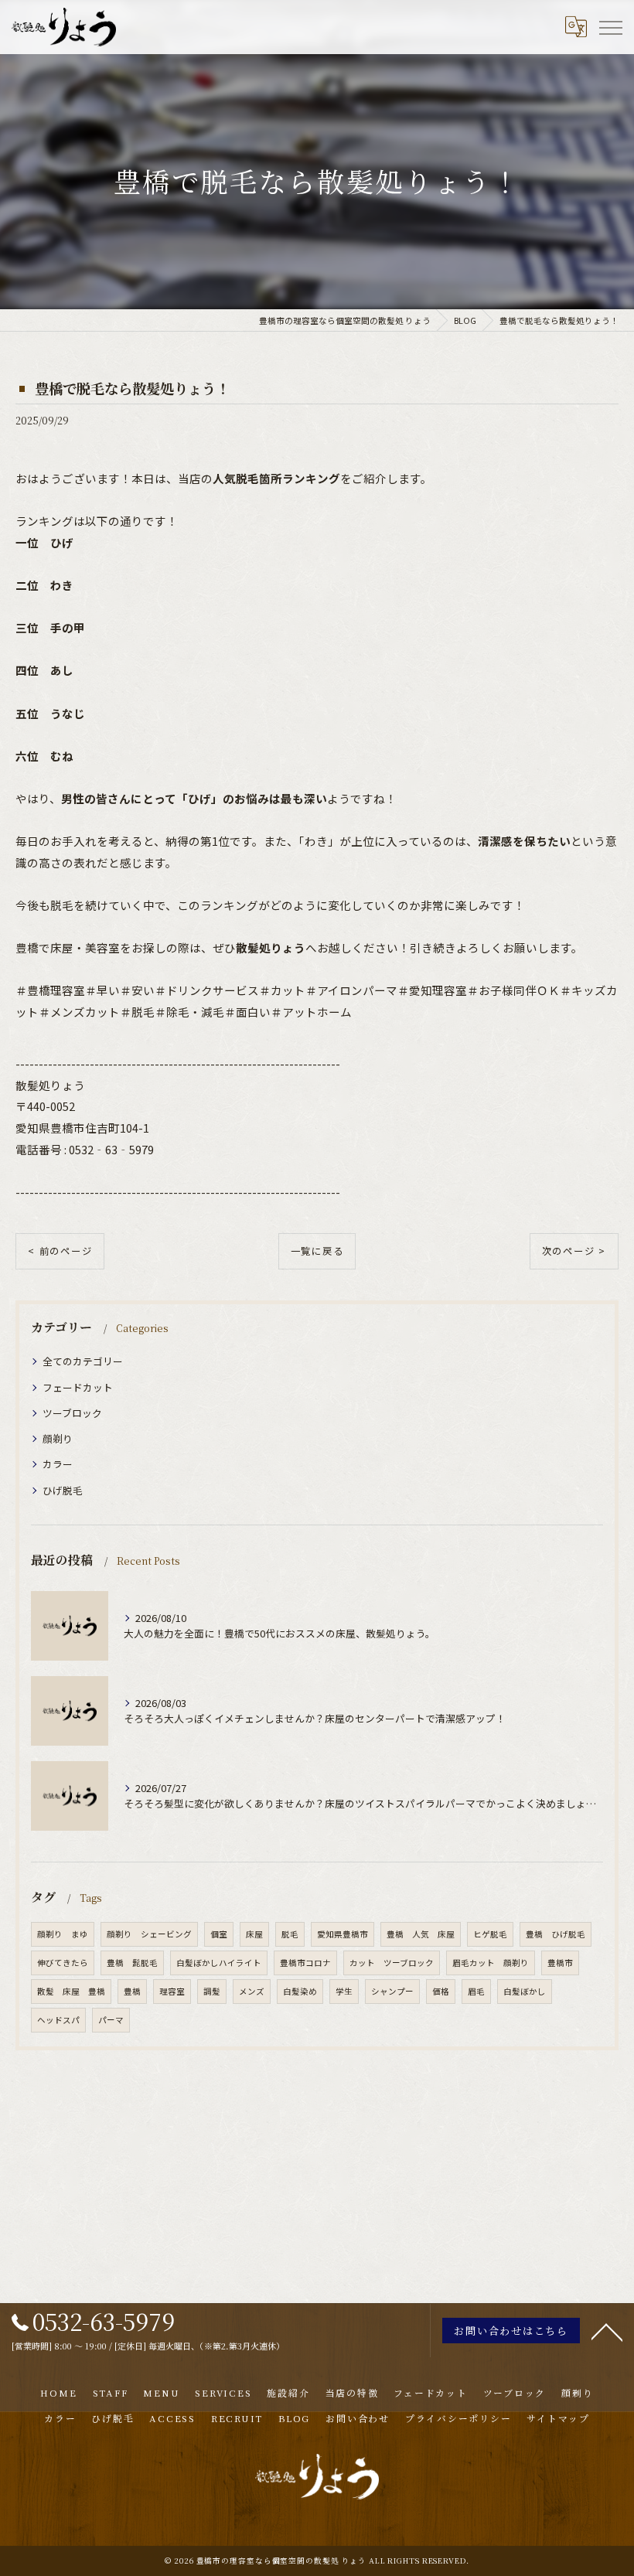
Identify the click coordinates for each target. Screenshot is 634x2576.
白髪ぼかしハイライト (219, 1963)
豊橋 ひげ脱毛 (556, 1934)
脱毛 (290, 1934)
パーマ (111, 2020)
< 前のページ (60, 1251)
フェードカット (78, 1387)
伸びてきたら (63, 1963)
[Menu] (610, 27)
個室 (219, 1934)
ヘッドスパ (58, 2020)
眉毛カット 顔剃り (491, 1963)
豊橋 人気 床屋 (421, 1934)
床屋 (254, 1934)
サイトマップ (558, 2418)
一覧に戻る (317, 1251)
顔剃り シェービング (149, 1934)
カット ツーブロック (392, 1963)
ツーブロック (72, 1413)
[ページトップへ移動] (607, 2331)
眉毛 (476, 1991)
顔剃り (58, 1438)
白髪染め (300, 1991)
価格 (441, 1991)
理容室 (172, 1991)
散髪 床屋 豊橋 (71, 1991)
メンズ (252, 1991)
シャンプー (392, 1991)
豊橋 (132, 1991)
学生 (344, 1991)
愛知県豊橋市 (343, 1934)
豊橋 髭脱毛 (132, 1963)
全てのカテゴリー (83, 1361)
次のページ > (574, 1251)
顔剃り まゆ (63, 1934)
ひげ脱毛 (63, 1490)
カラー (58, 1464)
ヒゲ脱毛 (490, 1934)
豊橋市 (560, 1963)
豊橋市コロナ (305, 1963)
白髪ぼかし (525, 1991)
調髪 (212, 1991)
